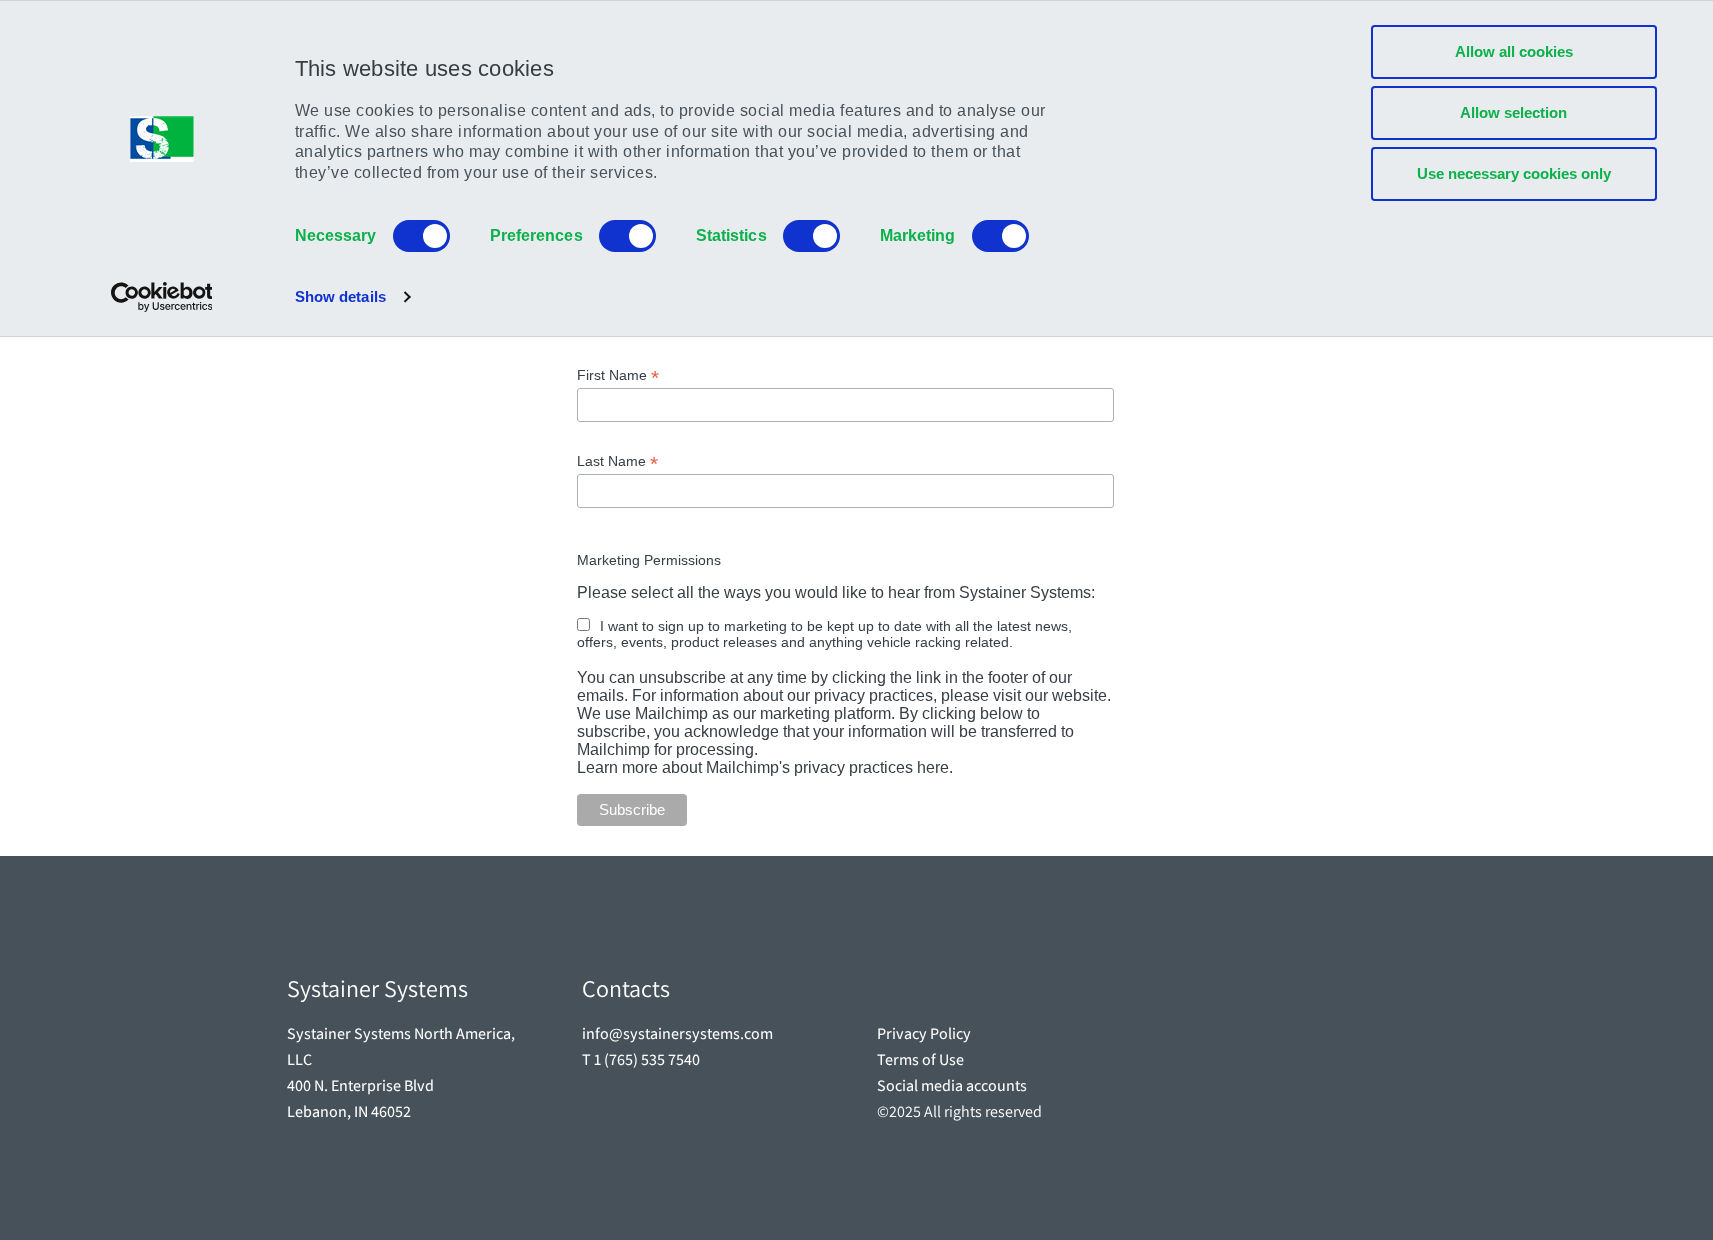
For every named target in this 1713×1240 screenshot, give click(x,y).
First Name (618, 375)
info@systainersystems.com (677, 1033)
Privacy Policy (924, 1034)
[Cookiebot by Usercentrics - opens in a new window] (161, 297)
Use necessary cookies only (1514, 173)
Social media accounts (952, 1086)
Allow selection (1513, 112)
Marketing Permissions (649, 560)
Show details (340, 296)
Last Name (617, 461)
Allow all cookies (1514, 51)
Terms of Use (920, 1060)
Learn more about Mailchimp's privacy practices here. (765, 767)
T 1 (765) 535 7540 (641, 1059)
